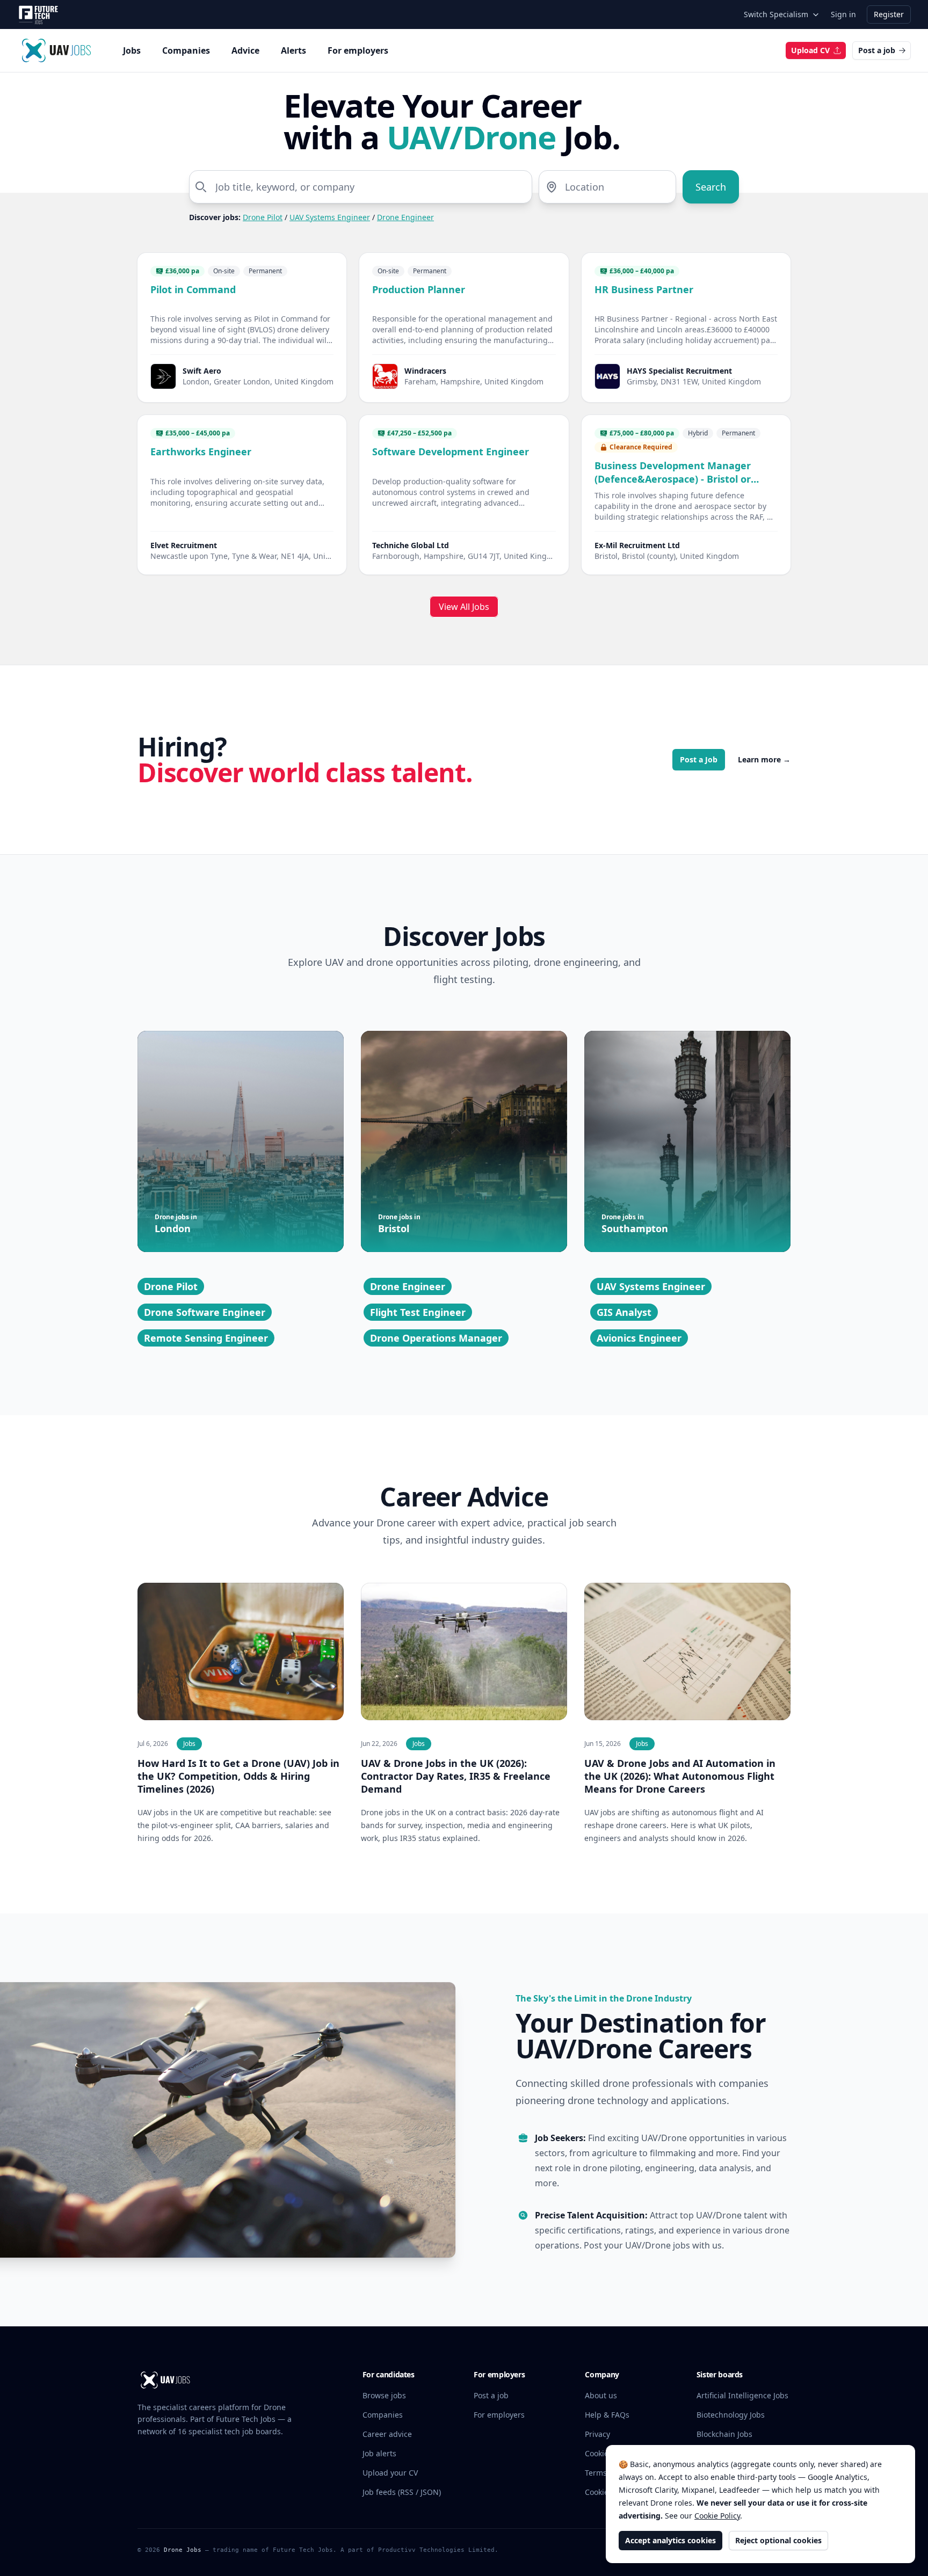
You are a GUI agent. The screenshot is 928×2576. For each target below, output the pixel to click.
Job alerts (379, 2453)
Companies (186, 50)
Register (889, 14)
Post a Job (699, 759)
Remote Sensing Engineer (206, 1338)
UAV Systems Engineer (330, 217)
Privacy (597, 2434)
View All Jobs (464, 607)
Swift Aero (202, 371)
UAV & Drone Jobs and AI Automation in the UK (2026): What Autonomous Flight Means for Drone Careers (680, 1776)
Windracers (425, 371)
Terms (596, 2473)
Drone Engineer (405, 217)
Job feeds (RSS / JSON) (402, 2492)
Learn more (764, 759)
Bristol (399, 1224)
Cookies (599, 2453)
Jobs (132, 50)
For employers (358, 50)
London (176, 1224)
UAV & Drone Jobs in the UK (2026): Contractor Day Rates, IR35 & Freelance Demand (456, 1776)
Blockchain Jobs (724, 2434)
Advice (245, 50)
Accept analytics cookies (670, 2540)
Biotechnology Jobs (731, 2415)
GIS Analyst (624, 1312)
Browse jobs (384, 2395)
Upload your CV (390, 2473)
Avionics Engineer (639, 1338)
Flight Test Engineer (418, 1312)
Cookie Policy (717, 2516)
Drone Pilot (263, 217)
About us (601, 2395)
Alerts (293, 50)
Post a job (877, 50)
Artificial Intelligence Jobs (742, 2395)
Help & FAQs (607, 2415)
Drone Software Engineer (205, 1312)
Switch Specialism (776, 14)
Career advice (387, 2434)
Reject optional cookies (778, 2540)
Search (711, 187)
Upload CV (810, 50)
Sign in (843, 14)
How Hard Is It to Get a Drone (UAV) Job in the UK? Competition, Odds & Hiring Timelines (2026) (238, 1776)
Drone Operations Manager (436, 1338)
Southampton (635, 1224)
